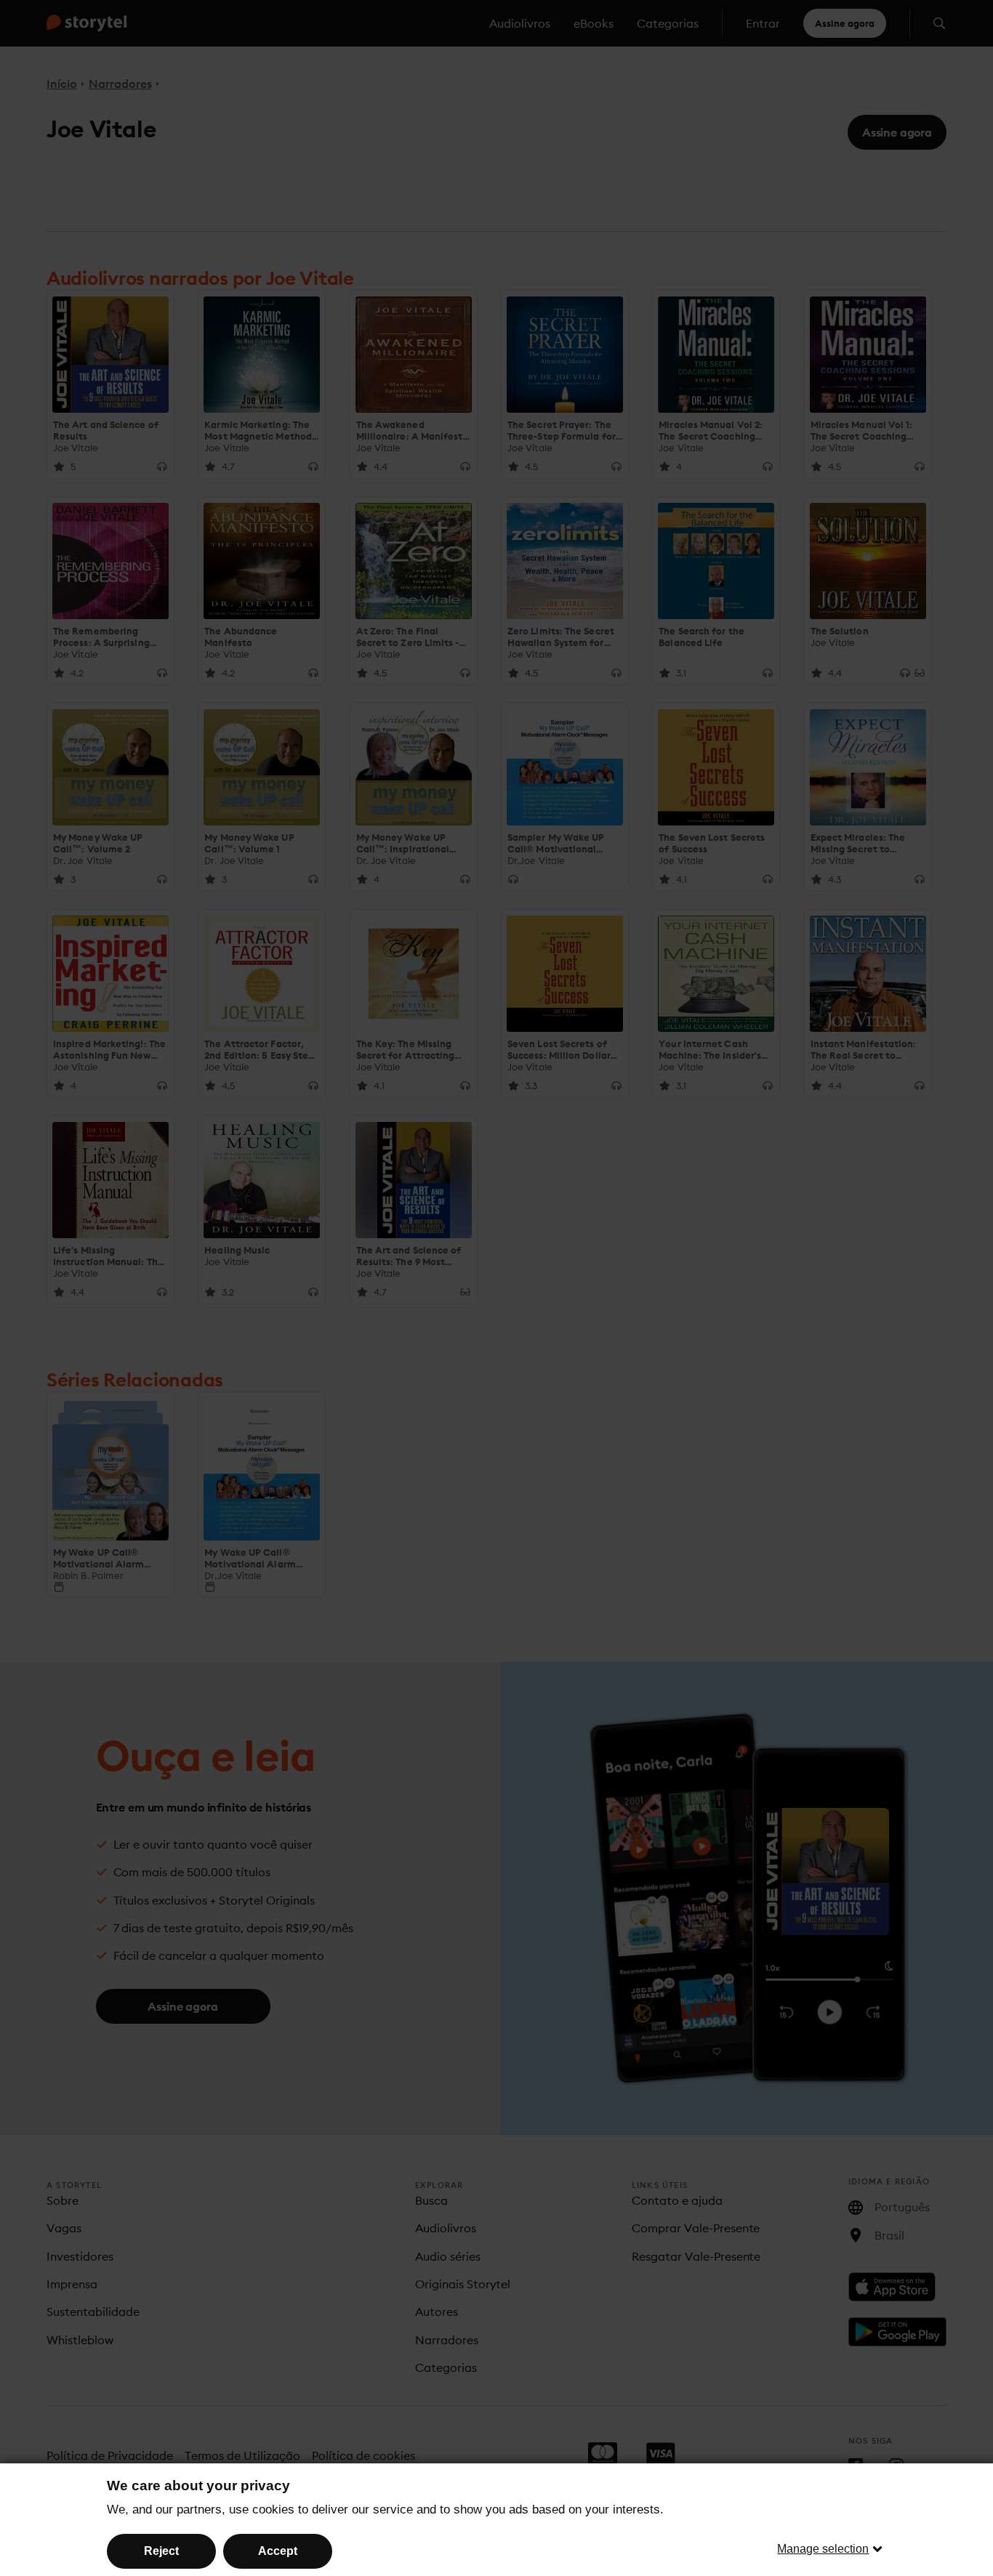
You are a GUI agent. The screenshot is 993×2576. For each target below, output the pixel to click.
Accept (278, 2551)
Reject (161, 2551)
